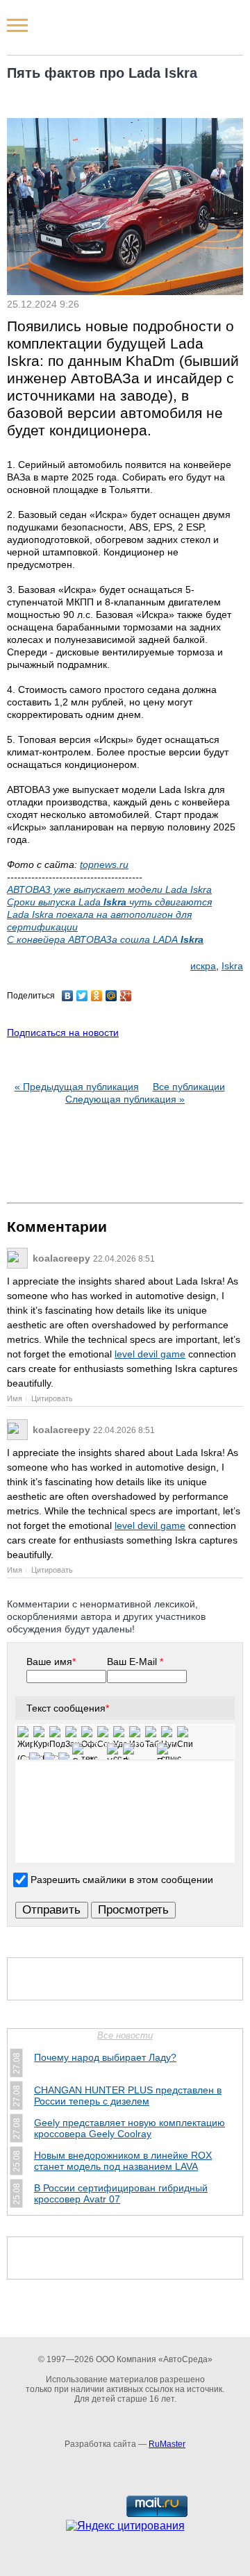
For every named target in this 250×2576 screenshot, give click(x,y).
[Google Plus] (126, 996)
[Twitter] (82, 996)
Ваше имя (51, 1662)
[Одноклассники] (97, 996)
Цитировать (52, 1398)
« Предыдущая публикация (77, 1087)
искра (203, 966)
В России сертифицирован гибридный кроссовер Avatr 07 (121, 2193)
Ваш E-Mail (135, 1662)
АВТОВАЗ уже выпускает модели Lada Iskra (109, 889)
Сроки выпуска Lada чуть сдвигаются (109, 902)
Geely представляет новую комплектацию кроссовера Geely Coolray (130, 2128)
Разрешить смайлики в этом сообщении (122, 1880)
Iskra (232, 966)
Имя (15, 1398)
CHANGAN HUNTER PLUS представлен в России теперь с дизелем (128, 2096)
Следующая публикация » (125, 1099)
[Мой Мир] (111, 996)
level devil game (150, 1354)
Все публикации (189, 1087)
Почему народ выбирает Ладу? (105, 2057)
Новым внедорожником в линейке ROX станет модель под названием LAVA (123, 2161)
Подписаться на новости (63, 1032)
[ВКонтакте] (68, 996)
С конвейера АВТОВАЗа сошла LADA (105, 939)
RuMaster (167, 2444)
